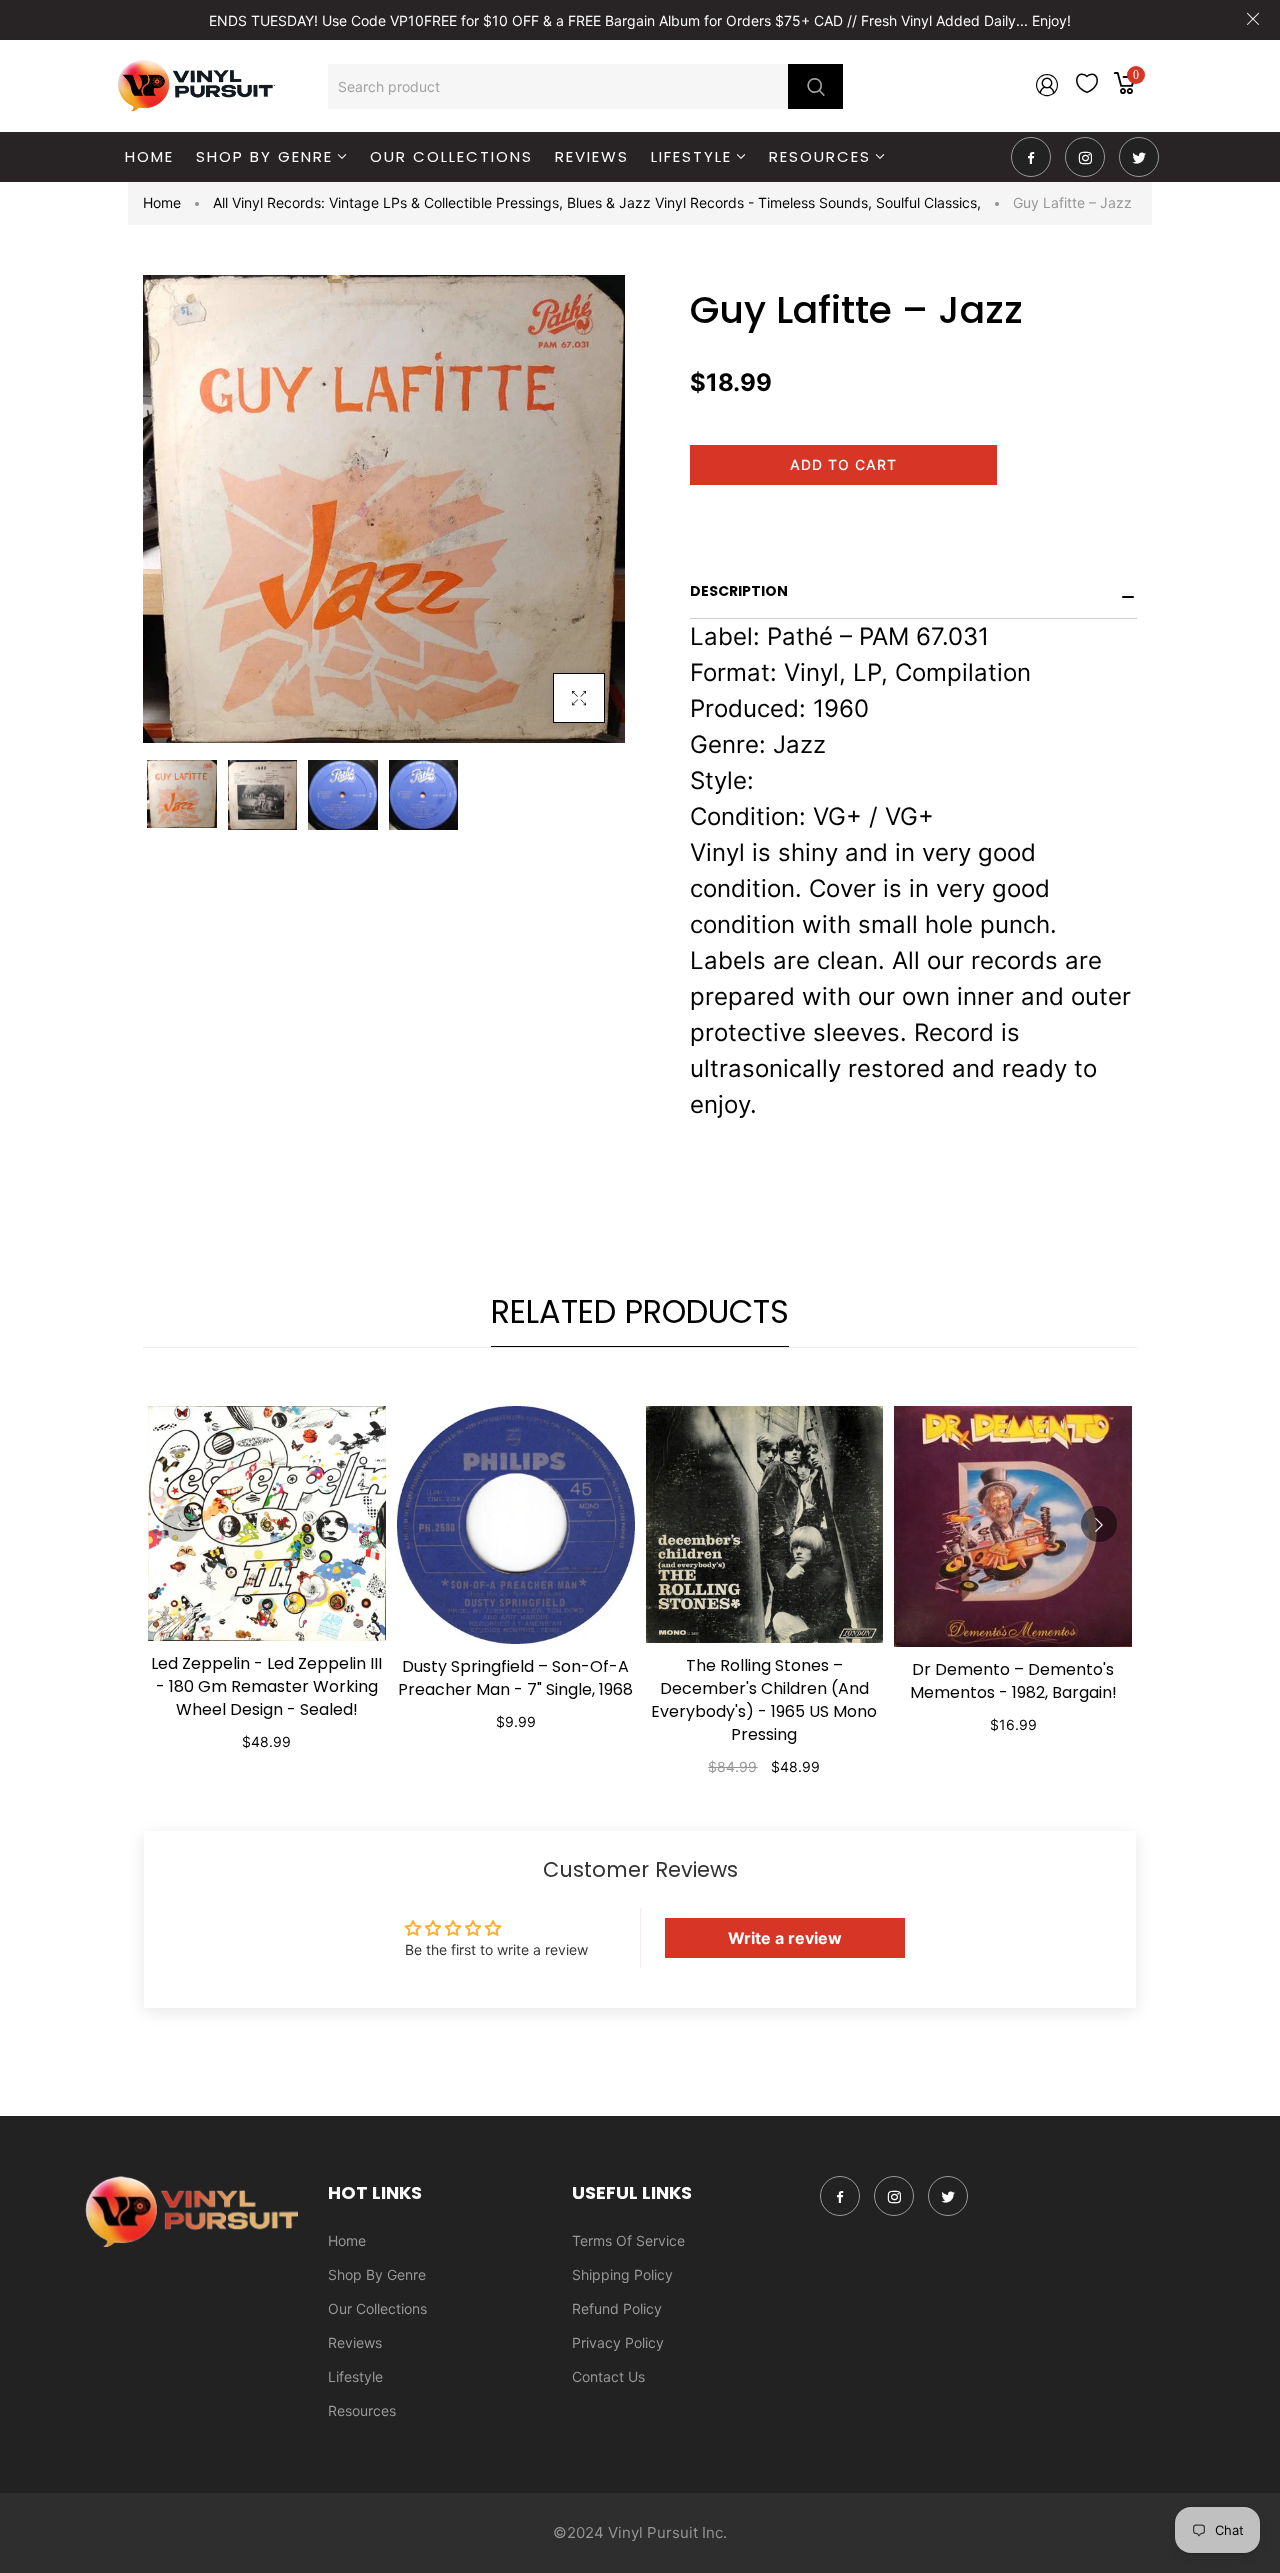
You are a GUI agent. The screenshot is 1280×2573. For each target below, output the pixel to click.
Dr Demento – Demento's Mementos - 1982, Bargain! (1013, 1681)
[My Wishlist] (1087, 87)
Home (162, 202)
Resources (362, 2410)
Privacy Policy (618, 2342)
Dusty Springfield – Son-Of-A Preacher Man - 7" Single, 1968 (515, 1678)
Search (815, 86)
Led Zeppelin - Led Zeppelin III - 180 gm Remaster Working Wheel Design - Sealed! (266, 1686)
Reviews (355, 2342)
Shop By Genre (377, 2274)
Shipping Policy (622, 2274)
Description (739, 591)
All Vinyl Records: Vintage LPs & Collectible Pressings (388, 202)
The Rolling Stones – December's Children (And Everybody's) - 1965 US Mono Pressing (764, 1700)
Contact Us (608, 2376)
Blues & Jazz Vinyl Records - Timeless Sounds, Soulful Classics (774, 202)
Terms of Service (628, 2240)
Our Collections (377, 2308)
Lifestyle (355, 2376)
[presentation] (181, 1524)
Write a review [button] (785, 1938)
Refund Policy (617, 2308)
